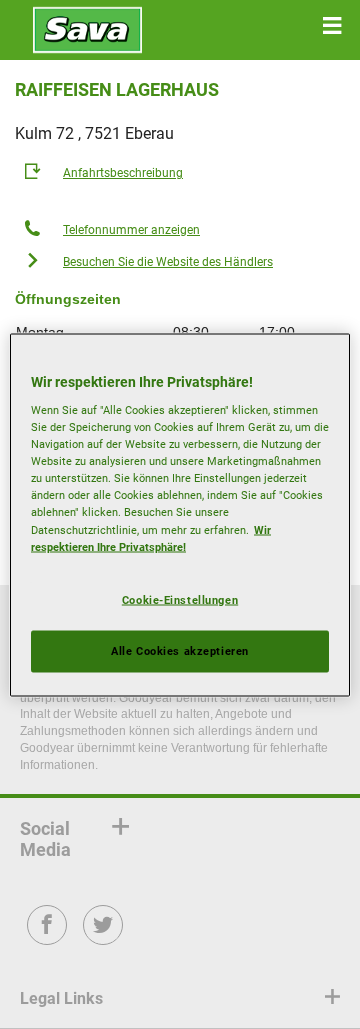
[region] (180, 514)
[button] (332, 26)
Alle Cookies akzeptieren (180, 650)
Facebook (47, 938)
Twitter (103, 938)
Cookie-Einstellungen (180, 599)
